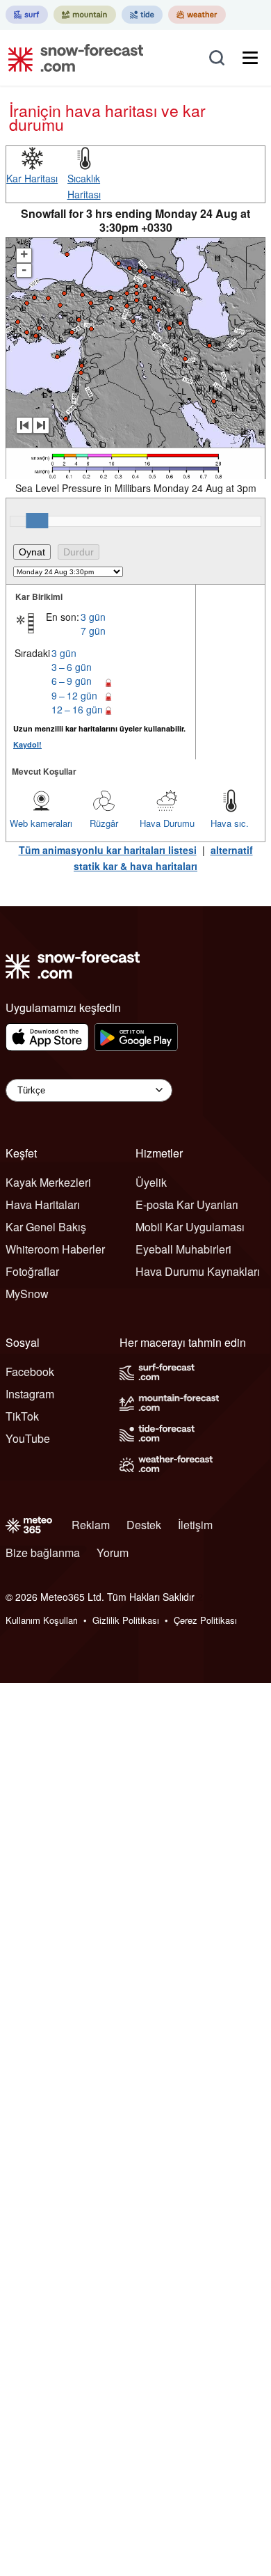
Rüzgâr (104, 823)
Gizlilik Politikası (126, 1620)
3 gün (93, 617)
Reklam (91, 1525)
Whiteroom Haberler (55, 1249)
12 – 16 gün (77, 709)
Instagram (30, 1394)
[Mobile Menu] (250, 58)
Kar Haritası (32, 178)
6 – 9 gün (72, 681)
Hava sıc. (230, 823)
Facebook (30, 1372)
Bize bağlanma (43, 1552)
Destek (144, 1525)
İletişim (195, 1525)
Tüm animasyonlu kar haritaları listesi (108, 850)
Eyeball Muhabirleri (183, 1249)
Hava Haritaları (43, 1204)
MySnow (27, 1294)
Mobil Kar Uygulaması (190, 1227)
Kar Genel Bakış (46, 1227)
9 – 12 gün (74, 695)
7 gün (93, 631)
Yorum (113, 1552)
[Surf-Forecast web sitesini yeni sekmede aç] (27, 15)
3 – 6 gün (72, 667)
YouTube (28, 1438)
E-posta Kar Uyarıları (187, 1204)
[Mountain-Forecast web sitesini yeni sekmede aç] (85, 15)
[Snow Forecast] (72, 58)
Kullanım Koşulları (42, 1620)
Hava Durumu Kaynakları (198, 1271)
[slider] (37, 521)
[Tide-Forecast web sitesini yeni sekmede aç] (142, 15)
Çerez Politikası (205, 1620)
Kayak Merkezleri (48, 1182)
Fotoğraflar (32, 1271)
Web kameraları (41, 823)
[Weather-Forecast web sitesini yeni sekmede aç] (197, 15)
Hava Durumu (167, 823)
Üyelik (151, 1182)
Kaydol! (27, 744)
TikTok (22, 1416)
